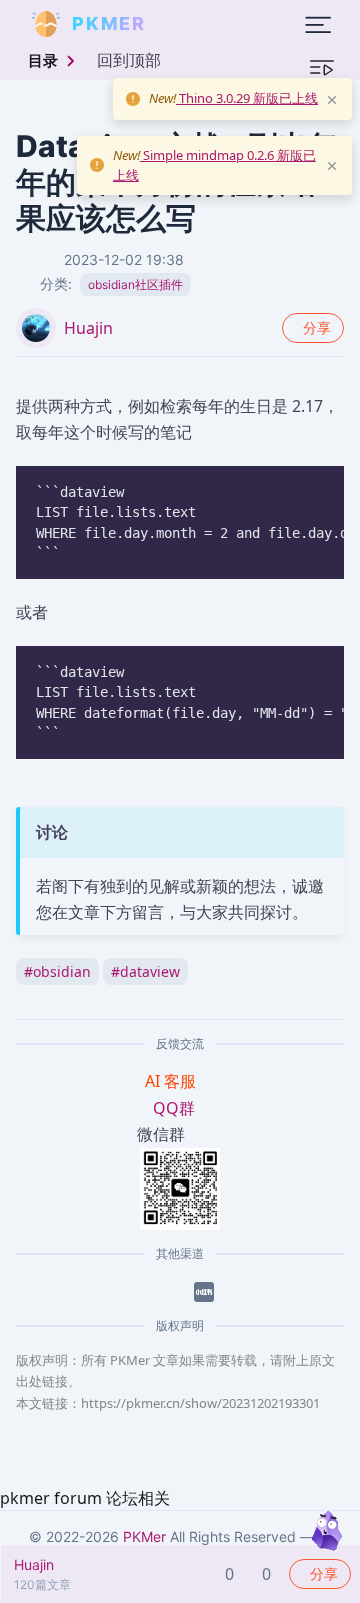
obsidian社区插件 (135, 284)
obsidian (57, 971)
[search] (194, 24)
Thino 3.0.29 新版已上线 (247, 98)
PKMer (144, 1536)
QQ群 (174, 1108)
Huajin (88, 328)
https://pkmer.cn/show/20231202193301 (200, 1403)
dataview (145, 971)
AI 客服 (172, 1081)
